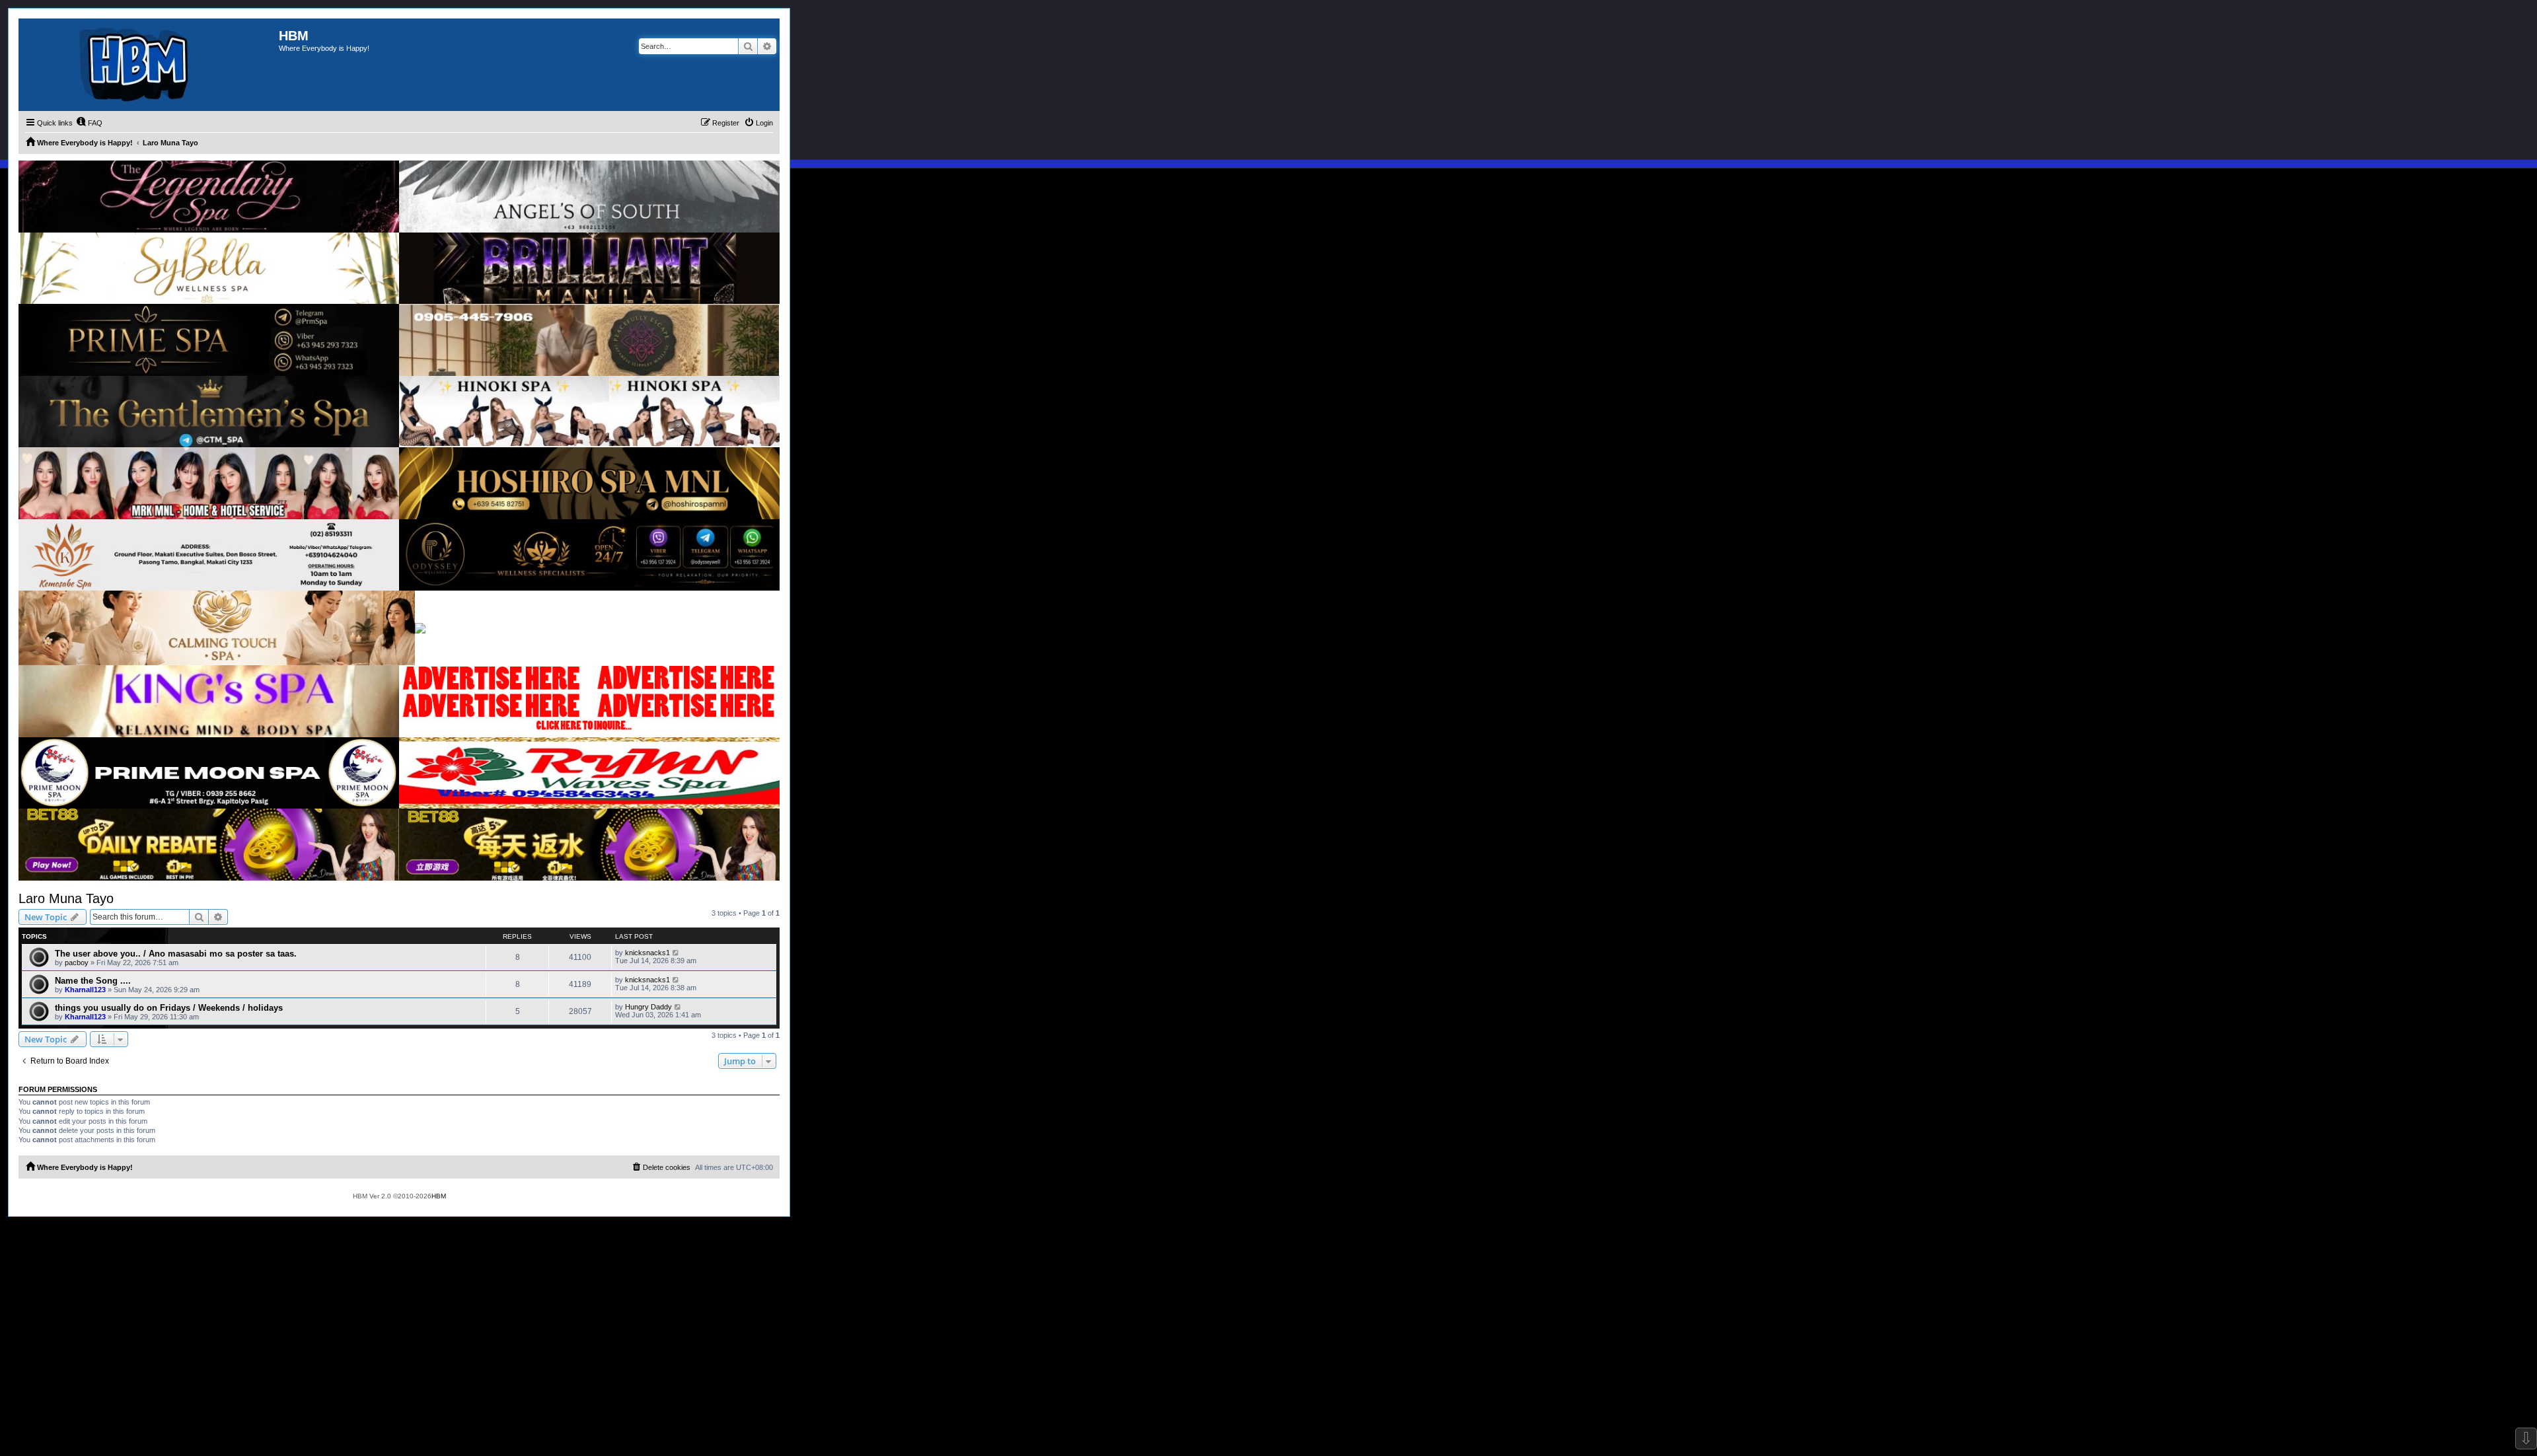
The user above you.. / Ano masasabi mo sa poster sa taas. (176, 954)
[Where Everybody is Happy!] (149, 65)
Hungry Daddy (648, 1007)
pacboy (77, 963)
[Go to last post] (676, 953)
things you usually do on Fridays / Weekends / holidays (169, 1008)
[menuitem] (89, 123)
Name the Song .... (93, 981)
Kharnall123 (85, 990)
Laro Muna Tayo (66, 898)
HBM (439, 1196)
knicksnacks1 (647, 953)
